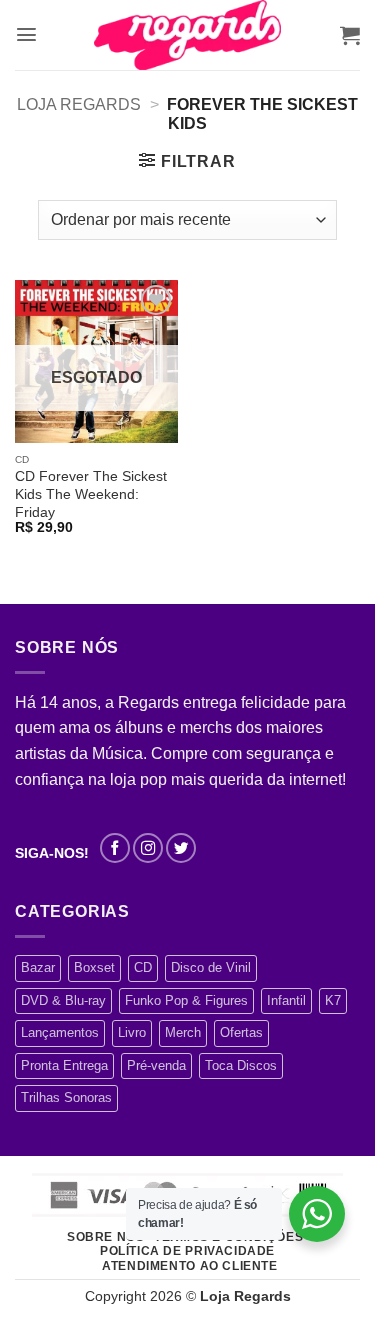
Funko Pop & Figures (186, 1000)
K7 (333, 1000)
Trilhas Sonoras (66, 1097)
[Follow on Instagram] (148, 848)
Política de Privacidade (187, 1251)
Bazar (38, 967)
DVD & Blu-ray (63, 1000)
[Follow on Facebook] (115, 848)
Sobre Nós (106, 1237)
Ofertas (241, 1032)
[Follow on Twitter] (181, 848)
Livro (132, 1032)
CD (143, 967)
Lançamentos (60, 1032)
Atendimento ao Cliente (189, 1266)
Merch (183, 1032)
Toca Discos (241, 1065)
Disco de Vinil (211, 967)
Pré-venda (156, 1065)
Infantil (286, 1000)
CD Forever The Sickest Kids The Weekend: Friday (91, 494)
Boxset (94, 967)
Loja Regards (79, 104)
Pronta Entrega (64, 1065)
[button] (26, 34)
